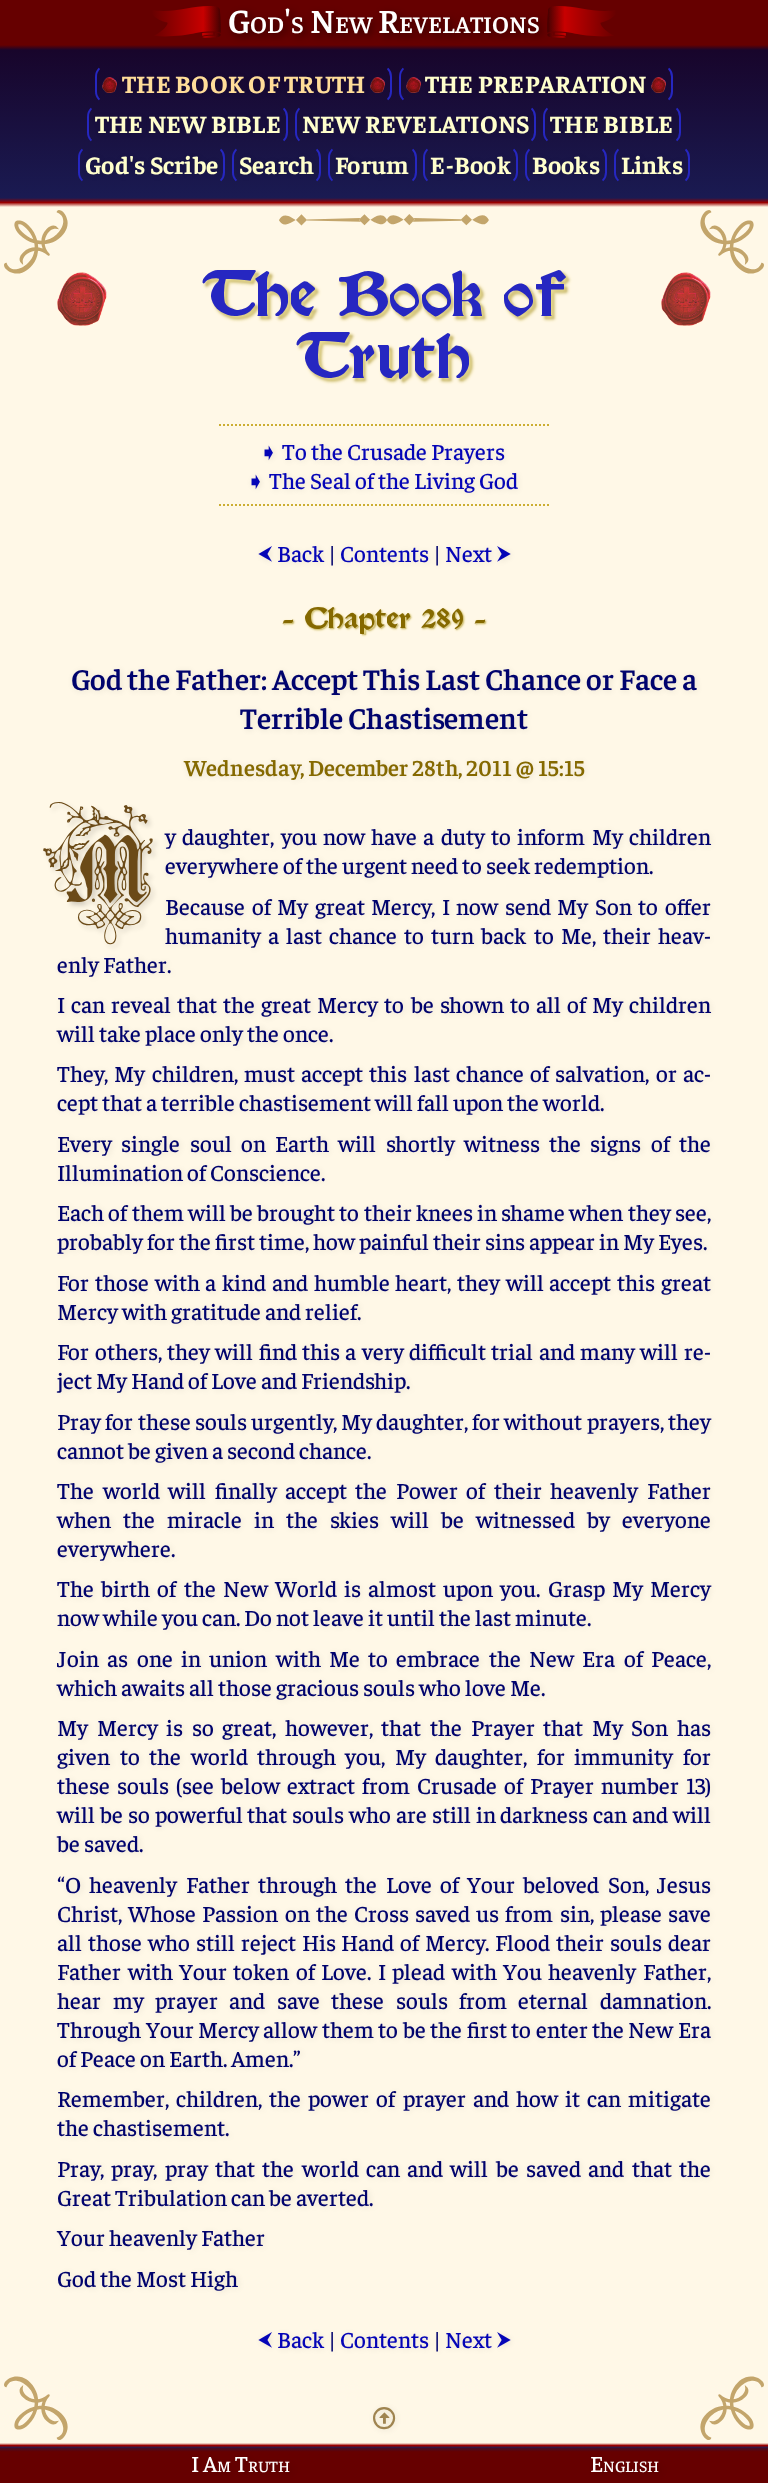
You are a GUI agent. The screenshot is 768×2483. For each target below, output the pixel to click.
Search (277, 163)
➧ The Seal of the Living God (384, 479)
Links (652, 163)
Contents (384, 552)
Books (566, 163)
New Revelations (416, 122)
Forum (372, 163)
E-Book (470, 163)
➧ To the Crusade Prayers (384, 450)
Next (478, 552)
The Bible (611, 122)
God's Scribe (151, 163)
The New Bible (188, 122)
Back (290, 552)
